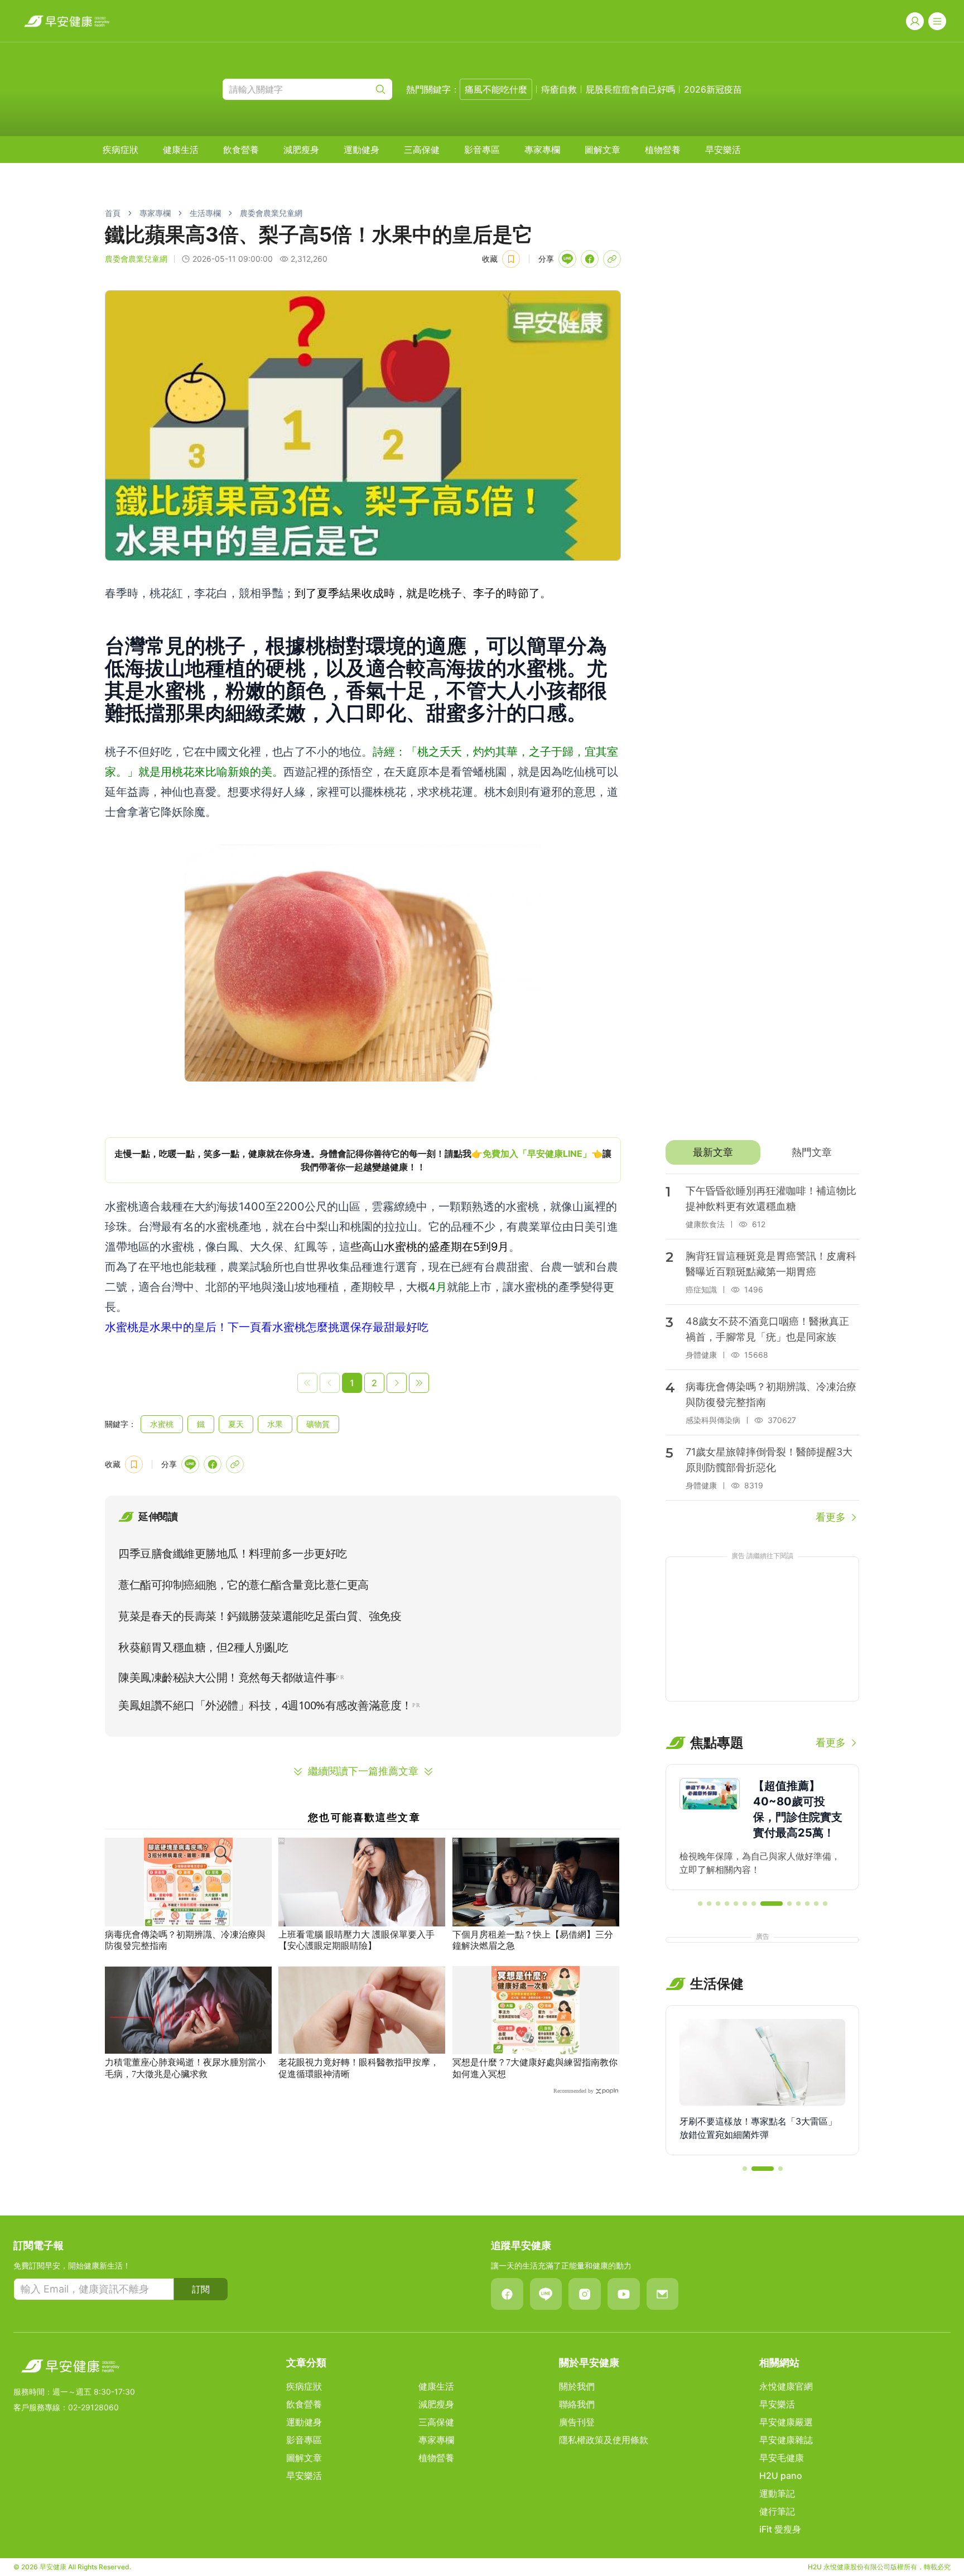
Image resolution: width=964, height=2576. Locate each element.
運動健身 (361, 150)
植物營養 (663, 150)
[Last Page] (419, 1383)
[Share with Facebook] (590, 259)
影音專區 (482, 150)
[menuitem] (120, 150)
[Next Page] (397, 1383)
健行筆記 (777, 2511)
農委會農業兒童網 (271, 213)
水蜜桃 (162, 1424)
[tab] (713, 1152)
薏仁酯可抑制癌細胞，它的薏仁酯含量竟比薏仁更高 (244, 1585)
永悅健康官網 (786, 2386)
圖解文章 (602, 150)
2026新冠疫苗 (713, 89)
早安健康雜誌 (786, 2440)
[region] (363, 1160)
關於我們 (577, 2386)
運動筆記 (777, 2493)
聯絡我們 (577, 2404)
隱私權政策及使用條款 (604, 2440)
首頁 (113, 213)
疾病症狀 (120, 150)
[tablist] (762, 1152)
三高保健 (422, 150)
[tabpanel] (762, 1349)
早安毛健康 (782, 2458)
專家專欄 (542, 150)
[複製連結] (612, 259)
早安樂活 (723, 150)
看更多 (831, 1517)
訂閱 (201, 2289)
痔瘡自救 (559, 89)
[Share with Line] (567, 259)
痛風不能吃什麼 (496, 89)
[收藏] (511, 259)
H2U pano (781, 2476)
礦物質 (318, 1424)
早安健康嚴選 (786, 2422)
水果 (275, 1424)
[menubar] (422, 150)
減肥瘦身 (301, 150)
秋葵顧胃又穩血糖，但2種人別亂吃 (203, 1647)
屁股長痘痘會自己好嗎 (630, 89)
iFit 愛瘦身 (780, 2529)
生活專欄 (205, 213)
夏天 (236, 1424)
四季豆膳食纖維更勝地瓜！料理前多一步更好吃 (233, 1554)
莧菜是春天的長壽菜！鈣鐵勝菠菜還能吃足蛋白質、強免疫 (260, 1616)
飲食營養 (241, 150)
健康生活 (181, 150)
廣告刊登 (577, 2422)
